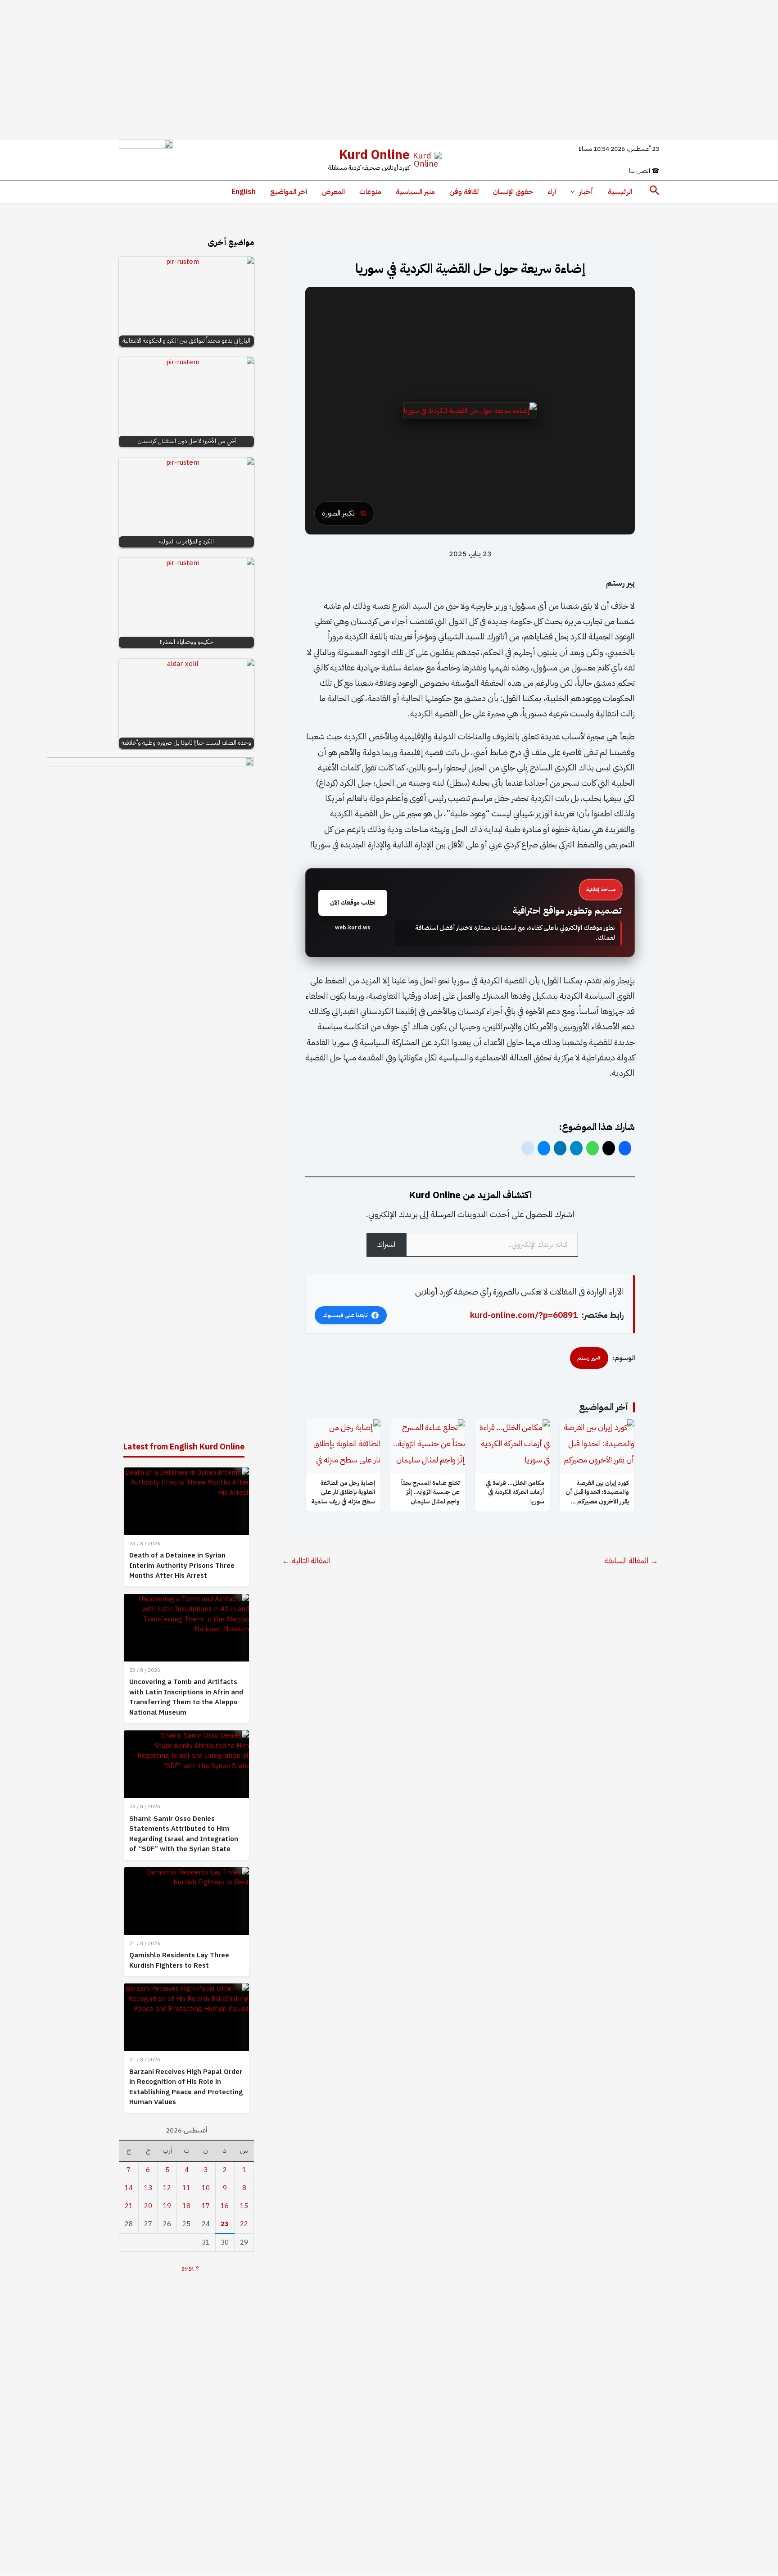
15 (244, 2206)
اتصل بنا (644, 171)
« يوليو (190, 2267)
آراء (552, 192)
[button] (654, 192)
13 (148, 2188)
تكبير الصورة (338, 513)
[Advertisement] (389, 70)
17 (206, 2206)
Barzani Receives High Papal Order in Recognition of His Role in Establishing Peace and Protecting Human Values (186, 2087)
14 (129, 2188)
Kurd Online (374, 155)
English (244, 192)
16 (225, 2206)
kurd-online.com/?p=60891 (524, 1315)
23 (225, 2224)
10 (206, 2188)
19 (167, 2206)
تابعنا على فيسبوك (345, 1315)
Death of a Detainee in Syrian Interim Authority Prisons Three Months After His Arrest (182, 1565)
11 (186, 2188)
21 (129, 2206)
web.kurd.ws (353, 928)
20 (148, 2206)
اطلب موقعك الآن (353, 903)
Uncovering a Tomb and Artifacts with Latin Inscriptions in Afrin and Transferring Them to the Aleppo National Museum (186, 1697)
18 (186, 2206)
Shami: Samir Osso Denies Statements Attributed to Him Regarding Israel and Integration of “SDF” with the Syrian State (184, 1834)
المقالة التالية (306, 1561)
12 (167, 2188)
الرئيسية (620, 192)
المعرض (333, 192)
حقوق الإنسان (513, 192)
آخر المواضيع (289, 192)
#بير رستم (589, 1358)
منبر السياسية (415, 192)
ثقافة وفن (464, 192)
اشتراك (386, 1245)
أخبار (586, 192)
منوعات (370, 192)
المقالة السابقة (631, 1561)
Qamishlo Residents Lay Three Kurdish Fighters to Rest (179, 1960)
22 (244, 2224)
